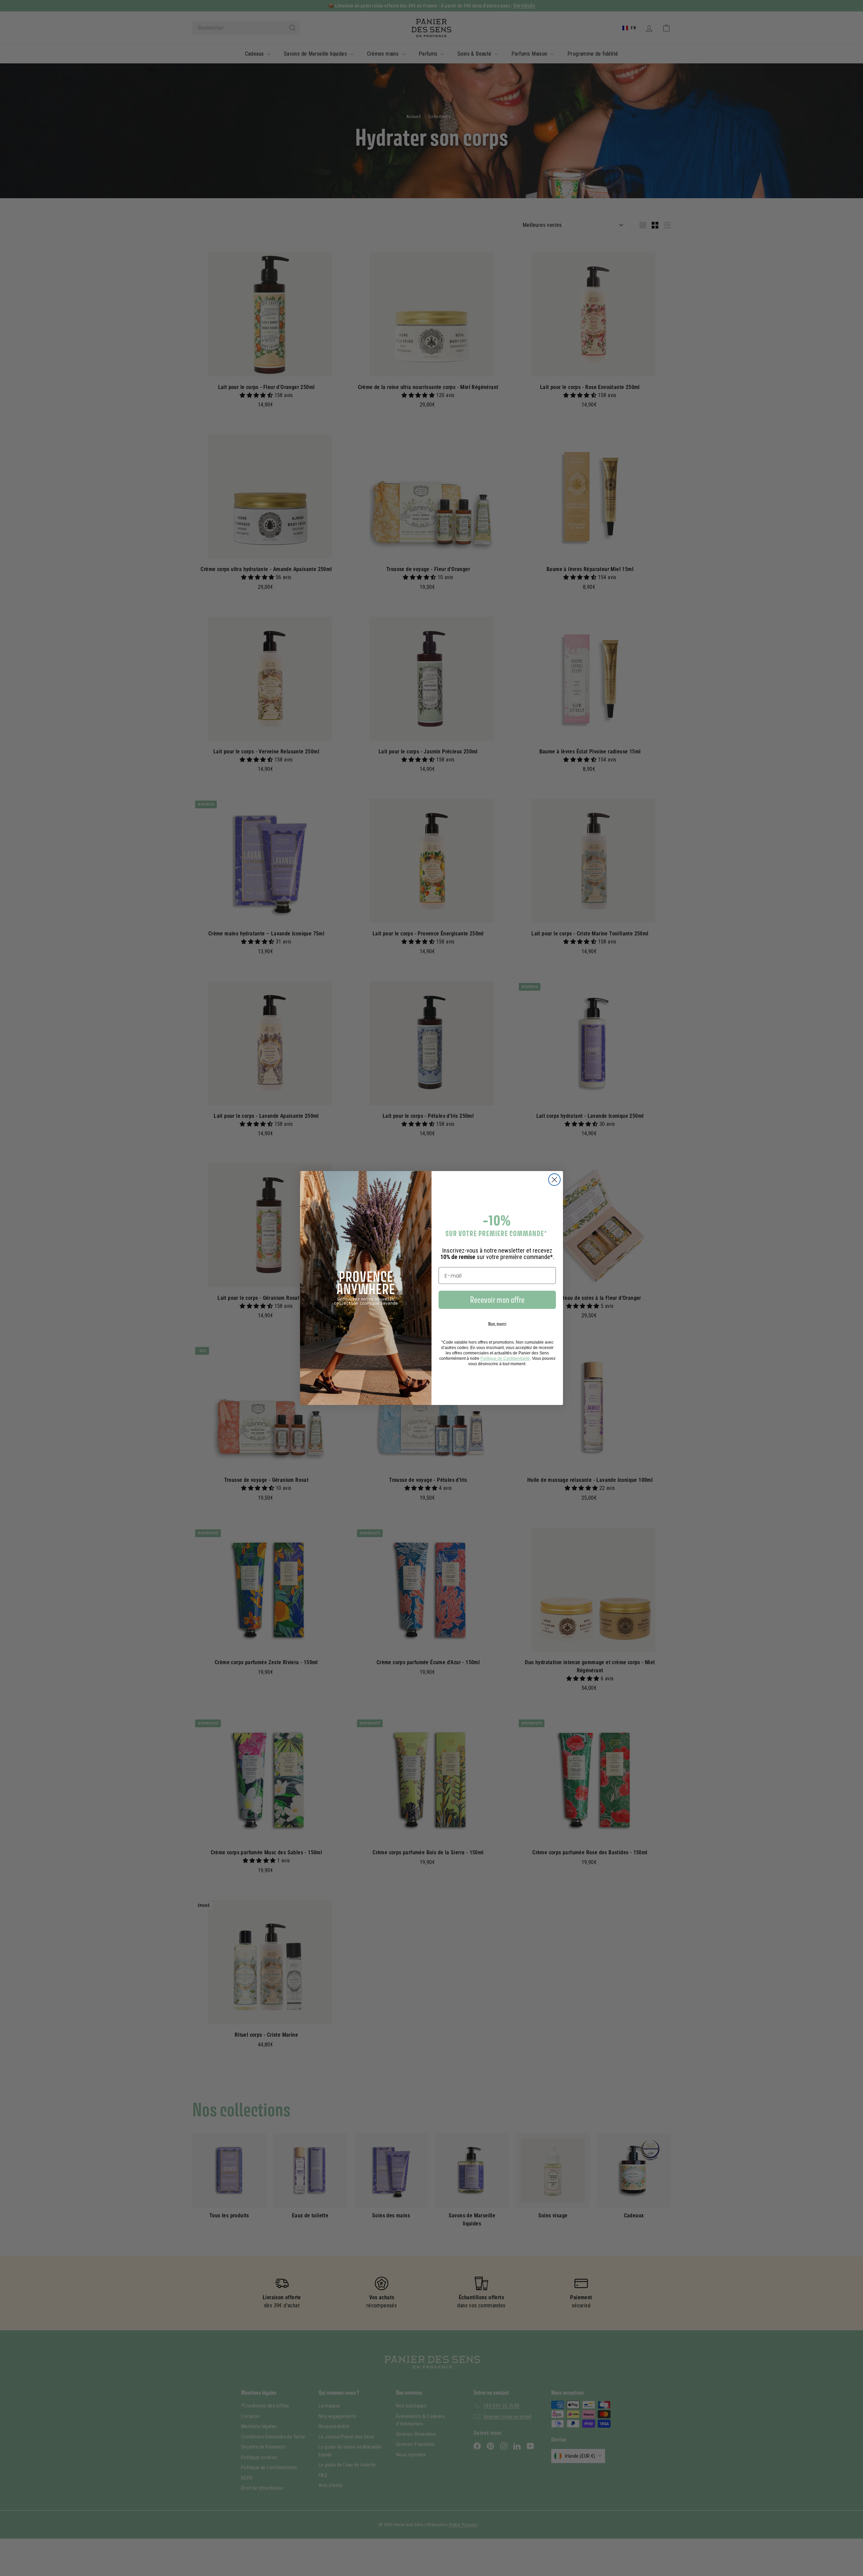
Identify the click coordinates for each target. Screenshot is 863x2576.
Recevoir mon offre (497, 1300)
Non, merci (497, 1324)
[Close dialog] (554, 1180)
